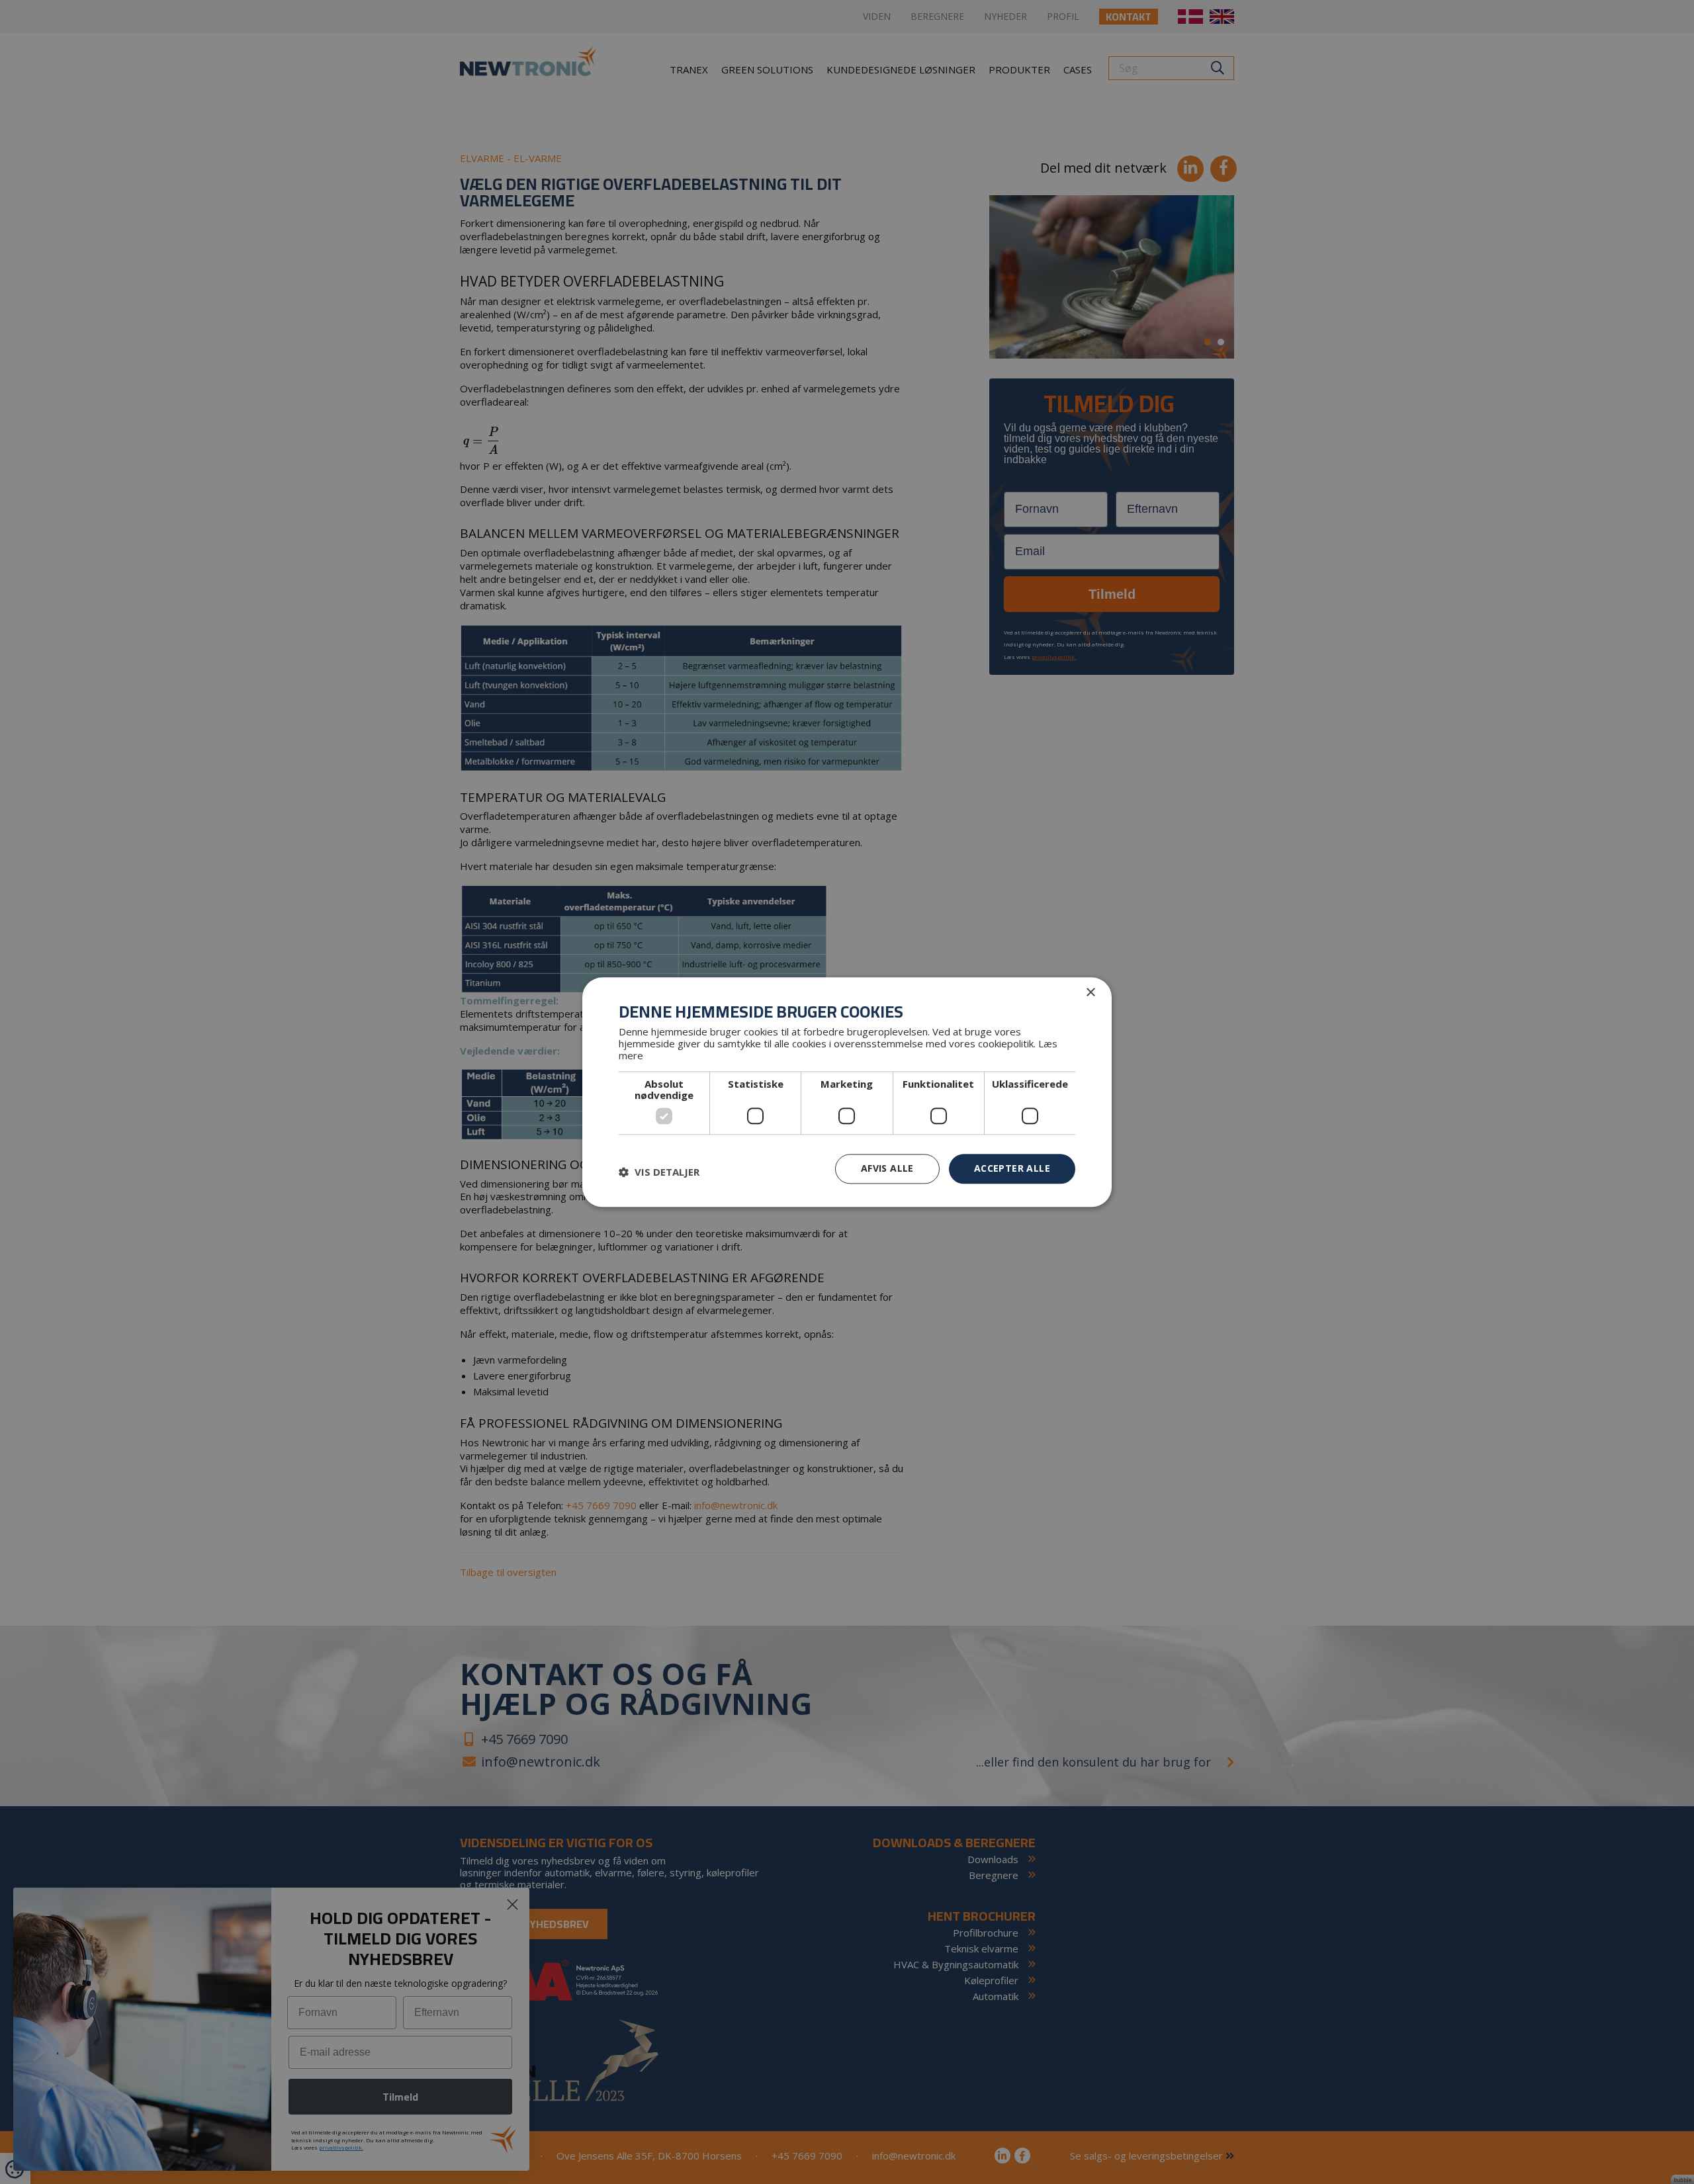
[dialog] (847, 1092)
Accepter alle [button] (1012, 1168)
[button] (659, 1172)
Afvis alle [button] (887, 1168)
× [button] (1090, 993)
